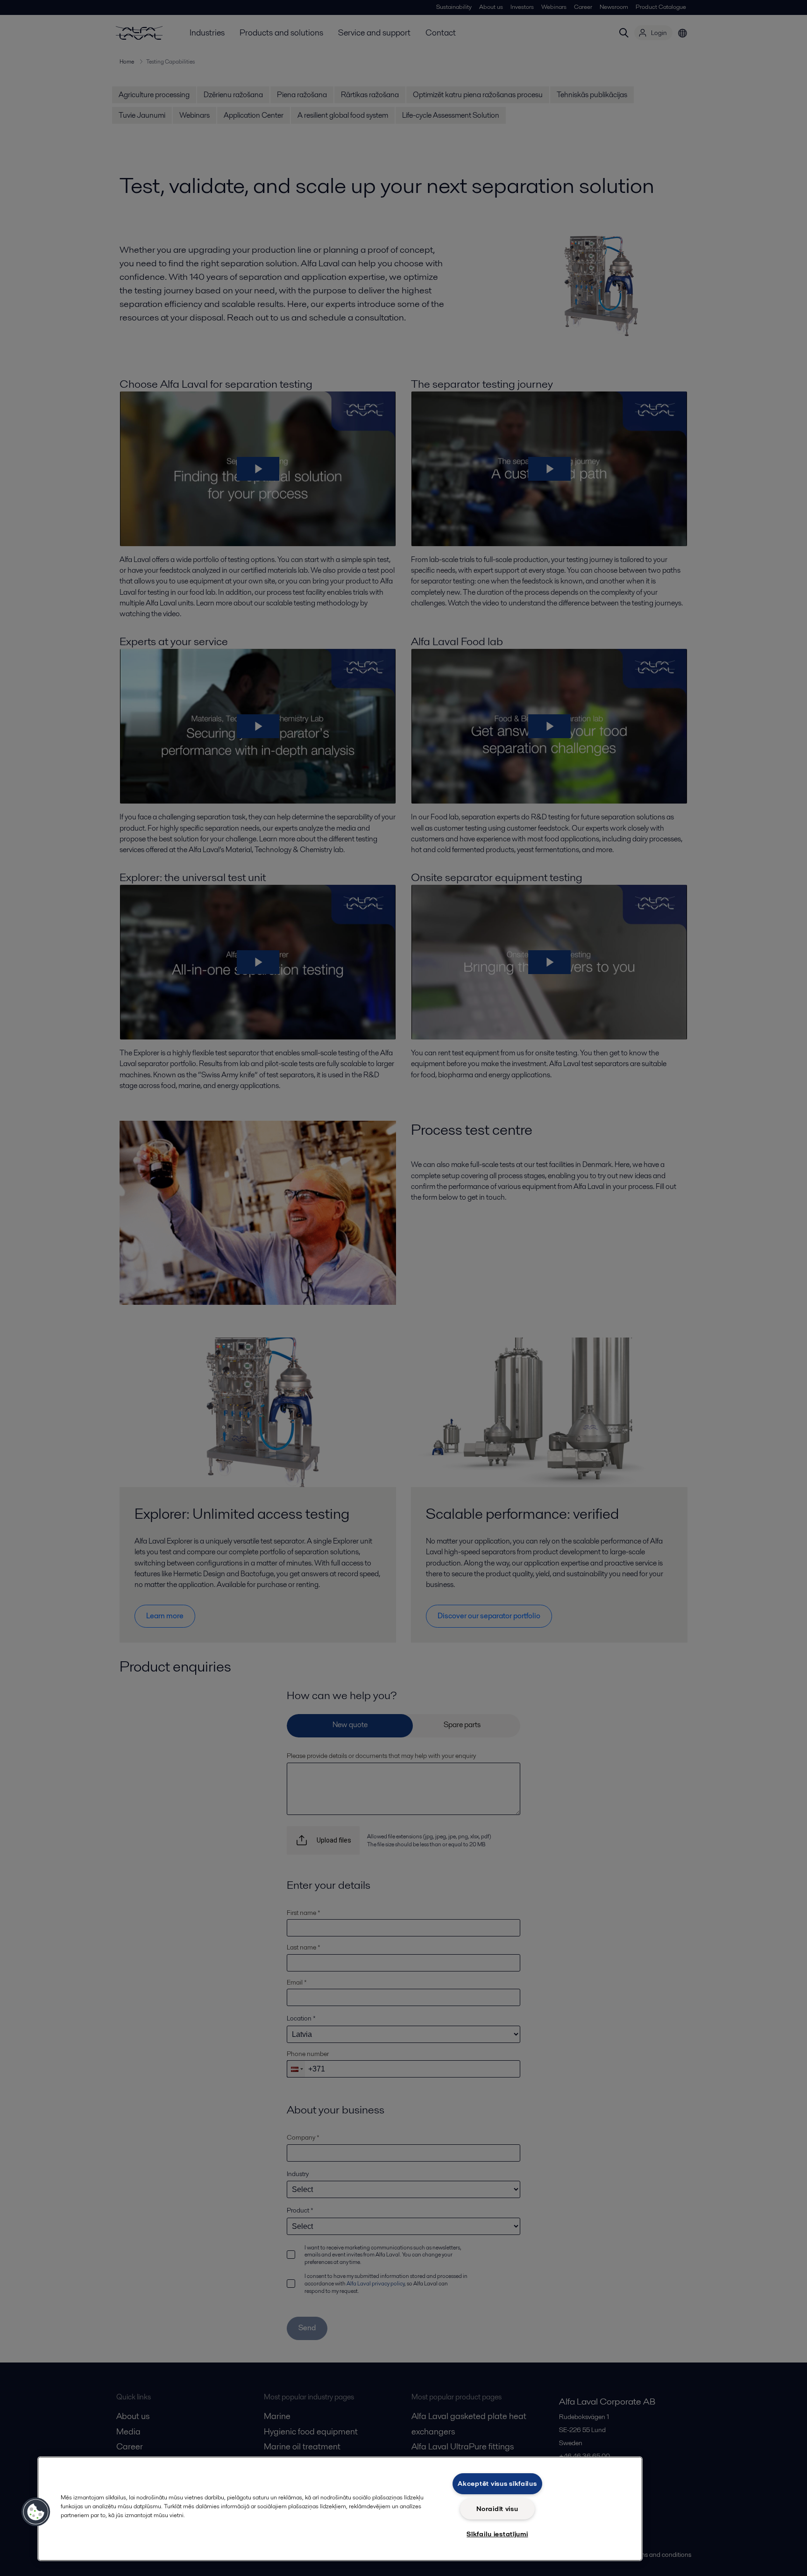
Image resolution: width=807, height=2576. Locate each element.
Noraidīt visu (497, 2509)
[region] (340, 2509)
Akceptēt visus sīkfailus (497, 2483)
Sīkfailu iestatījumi (497, 2534)
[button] (36, 2512)
